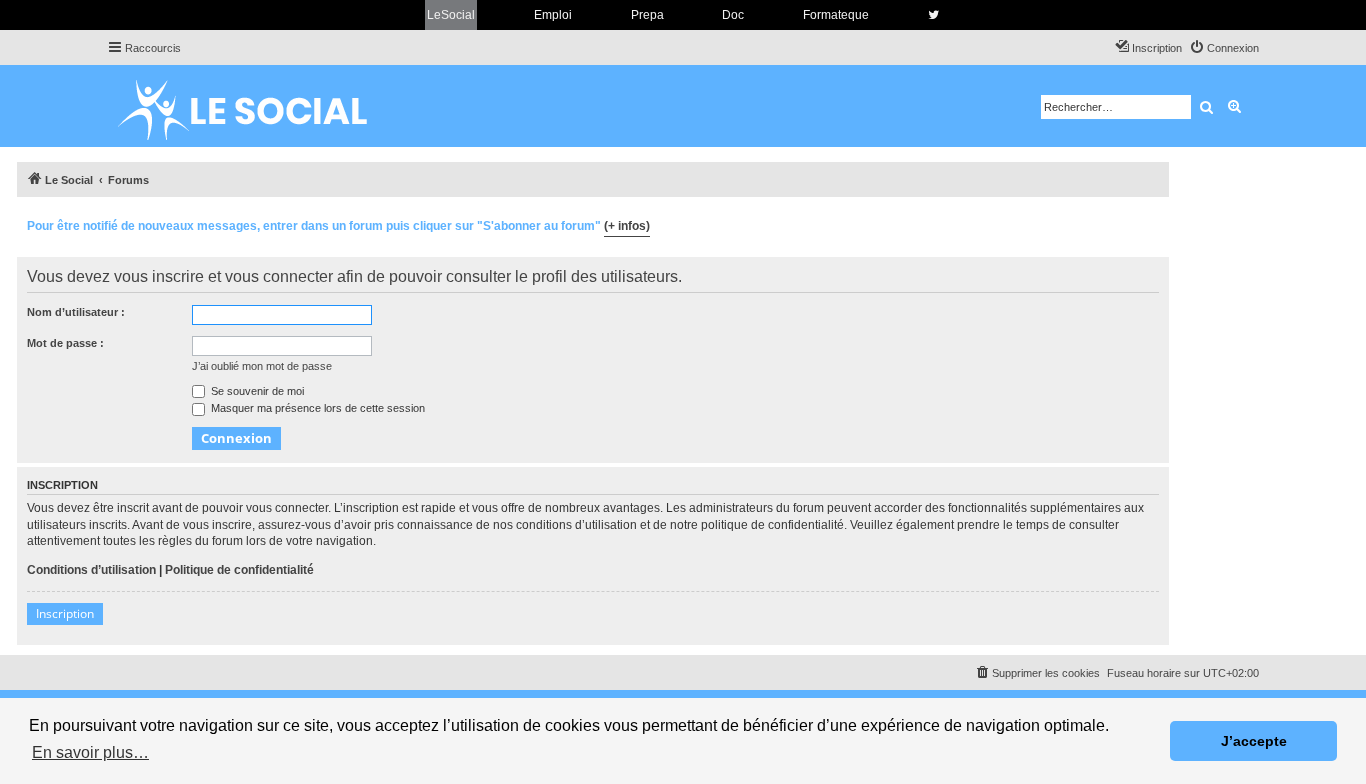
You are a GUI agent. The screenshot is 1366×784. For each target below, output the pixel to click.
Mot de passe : (65, 343)
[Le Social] (258, 106)
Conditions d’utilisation (91, 570)
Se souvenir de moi (256, 391)
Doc (733, 15)
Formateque (836, 15)
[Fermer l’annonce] (1153, 223)
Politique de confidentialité (239, 570)
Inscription (65, 613)
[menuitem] (1224, 48)
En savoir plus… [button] (90, 752)
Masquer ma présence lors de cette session (316, 408)
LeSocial (451, 15)
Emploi (553, 15)
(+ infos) (627, 226)
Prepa (647, 15)
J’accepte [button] (1254, 741)
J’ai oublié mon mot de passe (262, 366)
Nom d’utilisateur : (76, 312)
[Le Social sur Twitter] (933, 15)
